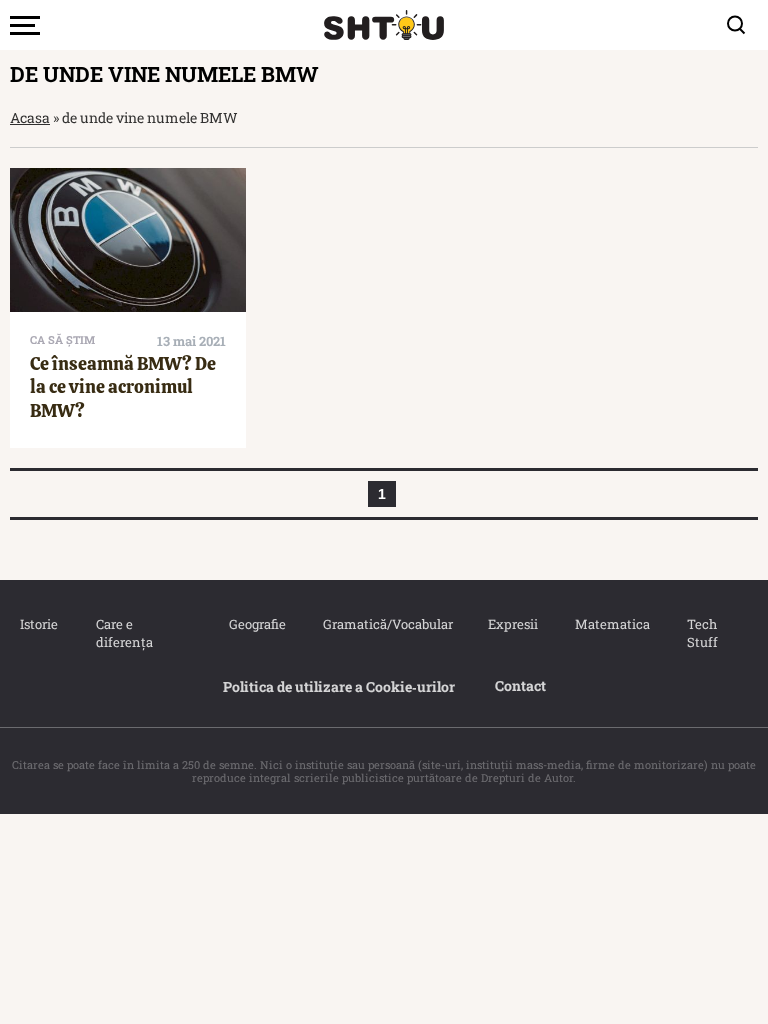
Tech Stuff (702, 633)
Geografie (256, 624)
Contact (520, 685)
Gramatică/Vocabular (385, 624)
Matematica (611, 624)
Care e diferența (124, 633)
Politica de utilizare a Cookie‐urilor (339, 686)
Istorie (38, 624)
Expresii (512, 624)
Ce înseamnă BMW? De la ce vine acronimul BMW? (123, 387)
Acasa (30, 117)
